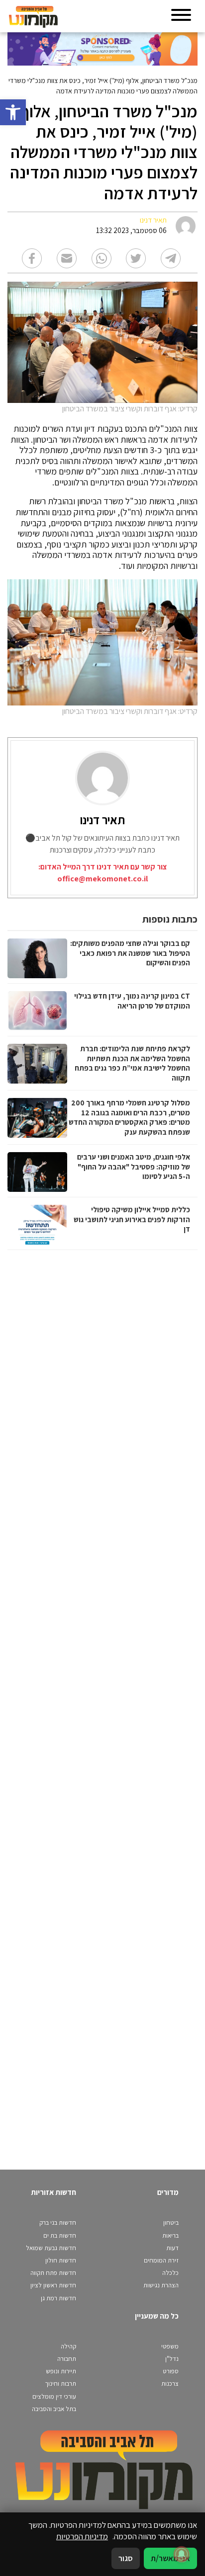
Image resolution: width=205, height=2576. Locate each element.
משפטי (170, 2346)
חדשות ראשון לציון (53, 2285)
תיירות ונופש (61, 2371)
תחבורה (67, 2359)
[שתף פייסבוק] (32, 258)
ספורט (171, 2371)
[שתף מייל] (67, 258)
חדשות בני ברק (58, 2223)
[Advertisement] (101, 1700)
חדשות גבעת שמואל (51, 2248)
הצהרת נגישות (161, 2285)
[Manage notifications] (182, 2554)
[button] (13, 112)
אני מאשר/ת (170, 2558)
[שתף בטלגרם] (171, 258)
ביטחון (171, 2223)
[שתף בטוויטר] (136, 258)
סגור (126, 2558)
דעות (172, 2248)
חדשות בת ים (60, 2235)
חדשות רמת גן (58, 2298)
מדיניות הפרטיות (82, 2536)
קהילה (68, 2346)
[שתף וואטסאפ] (102, 258)
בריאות (170, 2235)
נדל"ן (172, 2359)
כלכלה (170, 2273)
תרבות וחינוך (60, 2383)
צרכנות (170, 2383)
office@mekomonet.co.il (102, 879)
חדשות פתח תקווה (53, 2273)
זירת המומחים (161, 2260)
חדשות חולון (61, 2260)
